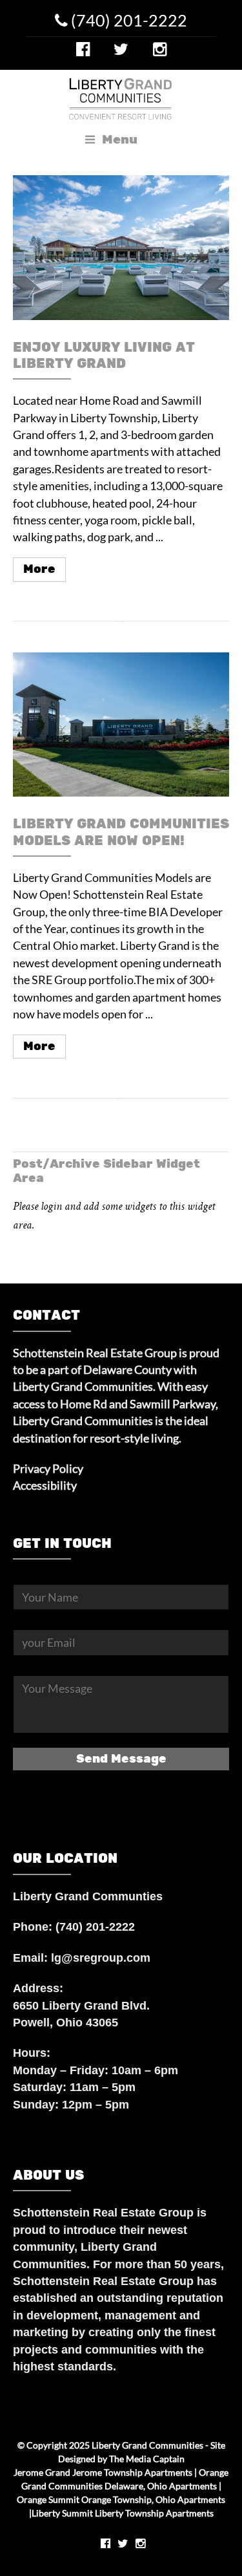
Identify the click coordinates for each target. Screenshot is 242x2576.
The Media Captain (147, 2459)
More (39, 569)
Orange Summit (48, 2499)
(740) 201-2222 (127, 20)
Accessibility (45, 1486)
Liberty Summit (62, 2513)
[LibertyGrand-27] (121, 247)
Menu (118, 140)
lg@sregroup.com (101, 1958)
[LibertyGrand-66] (121, 724)
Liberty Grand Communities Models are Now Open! (121, 832)
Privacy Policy (48, 1469)
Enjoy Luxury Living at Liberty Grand (104, 356)
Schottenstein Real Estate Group (103, 2213)
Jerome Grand (42, 2472)
